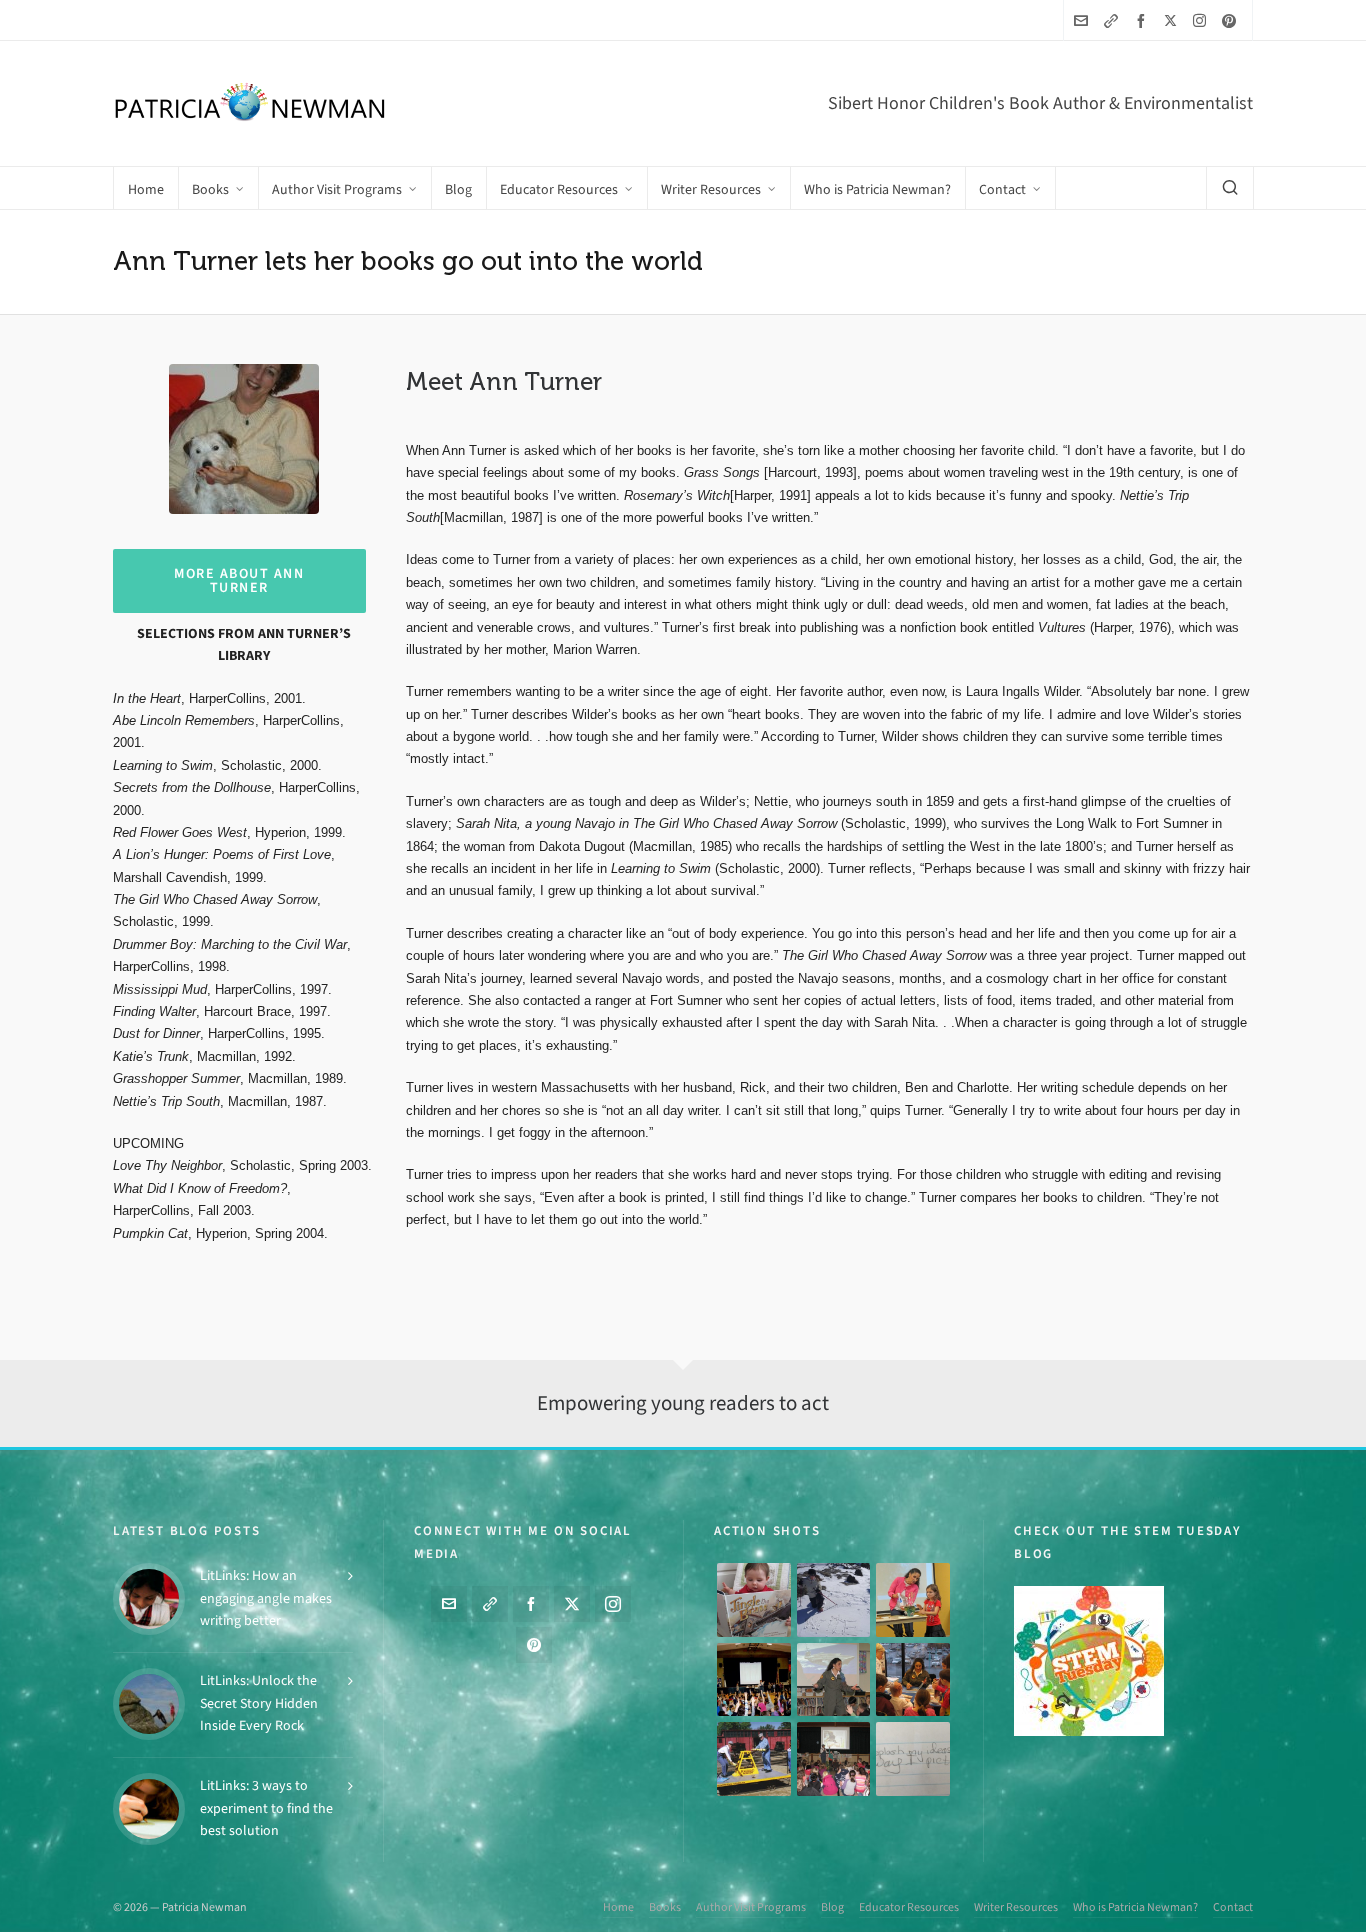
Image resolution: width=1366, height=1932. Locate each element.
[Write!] (834, 1600)
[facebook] (1144, 20)
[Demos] (913, 1600)
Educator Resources (909, 1907)
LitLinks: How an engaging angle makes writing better (266, 1598)
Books (665, 1907)
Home (618, 1907)
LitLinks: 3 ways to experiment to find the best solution (266, 1808)
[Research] (754, 1759)
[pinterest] (1232, 20)
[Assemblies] (754, 1680)
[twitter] (1173, 20)
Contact (1233, 1907)
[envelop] (1084, 20)
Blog (832, 1907)
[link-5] (1114, 20)
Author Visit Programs (751, 1907)
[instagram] (1202, 20)
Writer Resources (1016, 1907)
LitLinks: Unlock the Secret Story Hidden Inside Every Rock (259, 1703)
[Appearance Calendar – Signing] (913, 1680)
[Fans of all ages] (754, 1600)
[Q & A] (834, 1680)
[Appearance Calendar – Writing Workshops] (913, 1759)
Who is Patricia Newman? (1135, 1907)
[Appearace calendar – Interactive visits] (834, 1759)
